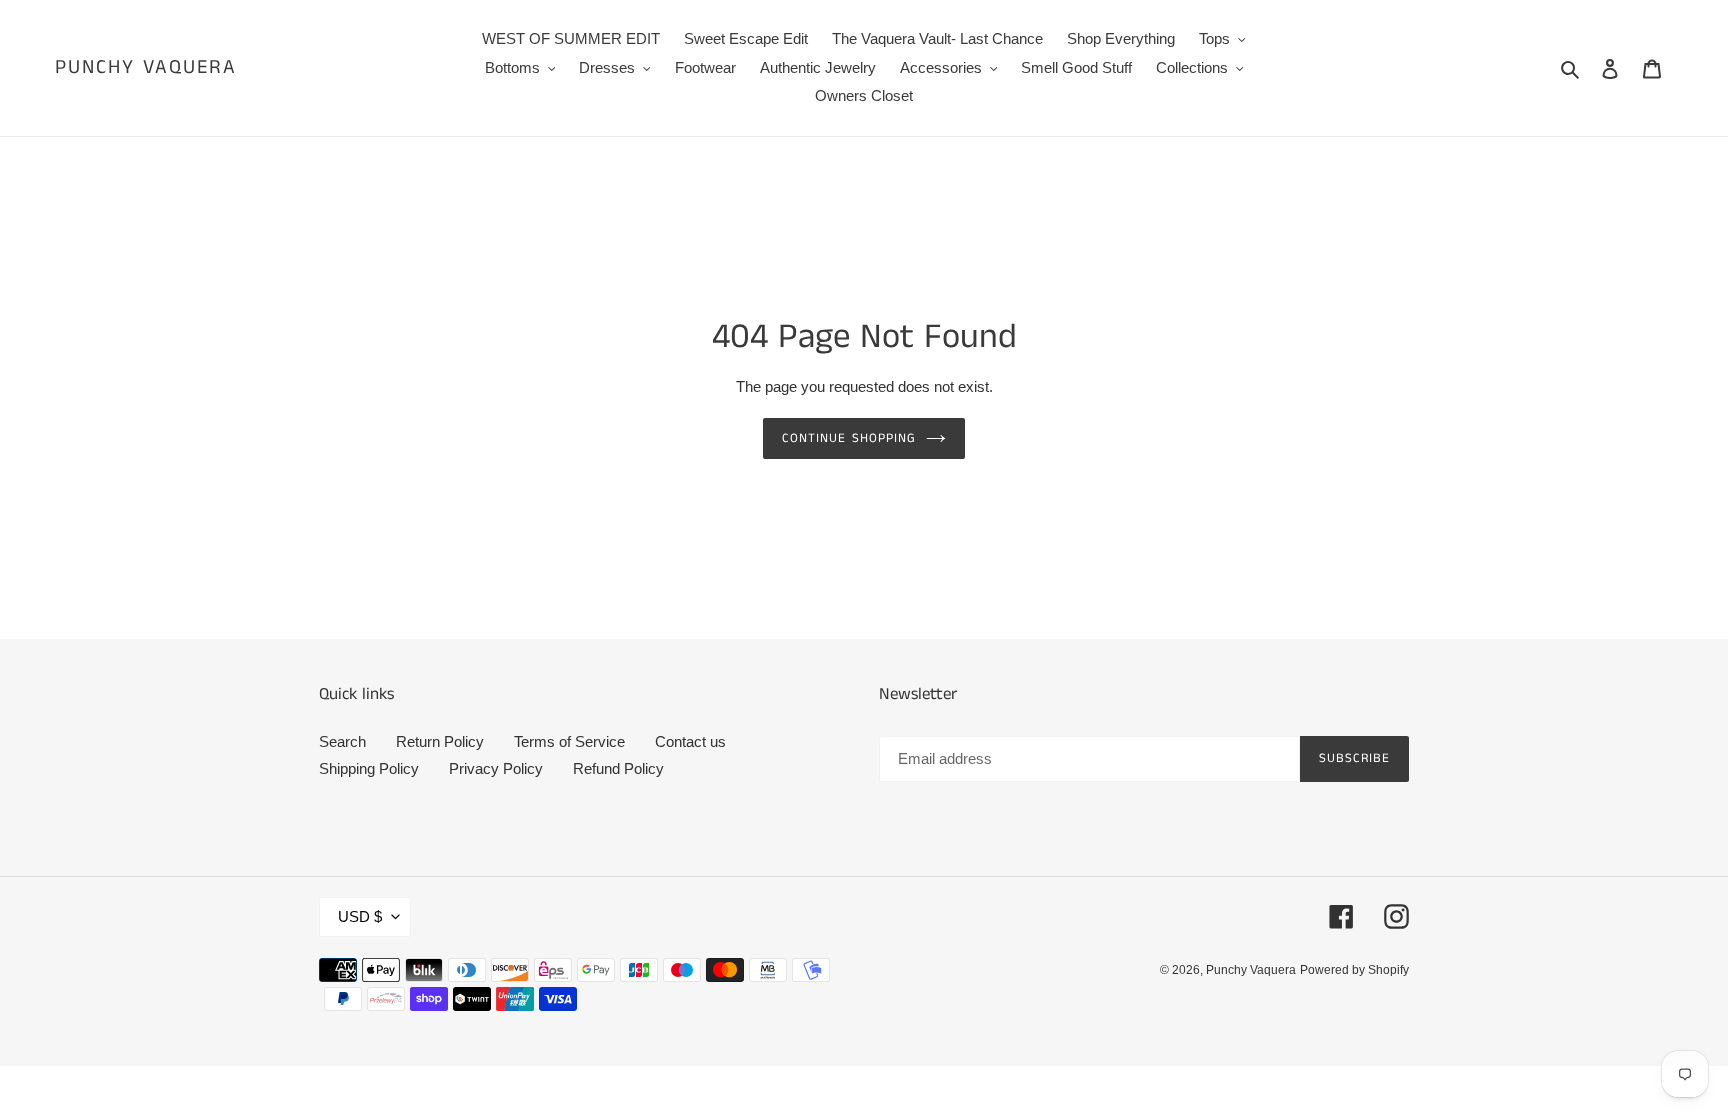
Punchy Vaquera (146, 68)
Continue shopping (849, 438)
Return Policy (440, 741)
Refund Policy (618, 768)
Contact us (690, 741)
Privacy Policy (496, 768)
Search (342, 741)
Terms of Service (569, 741)
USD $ (360, 916)
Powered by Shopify (1354, 970)
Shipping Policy (369, 768)
